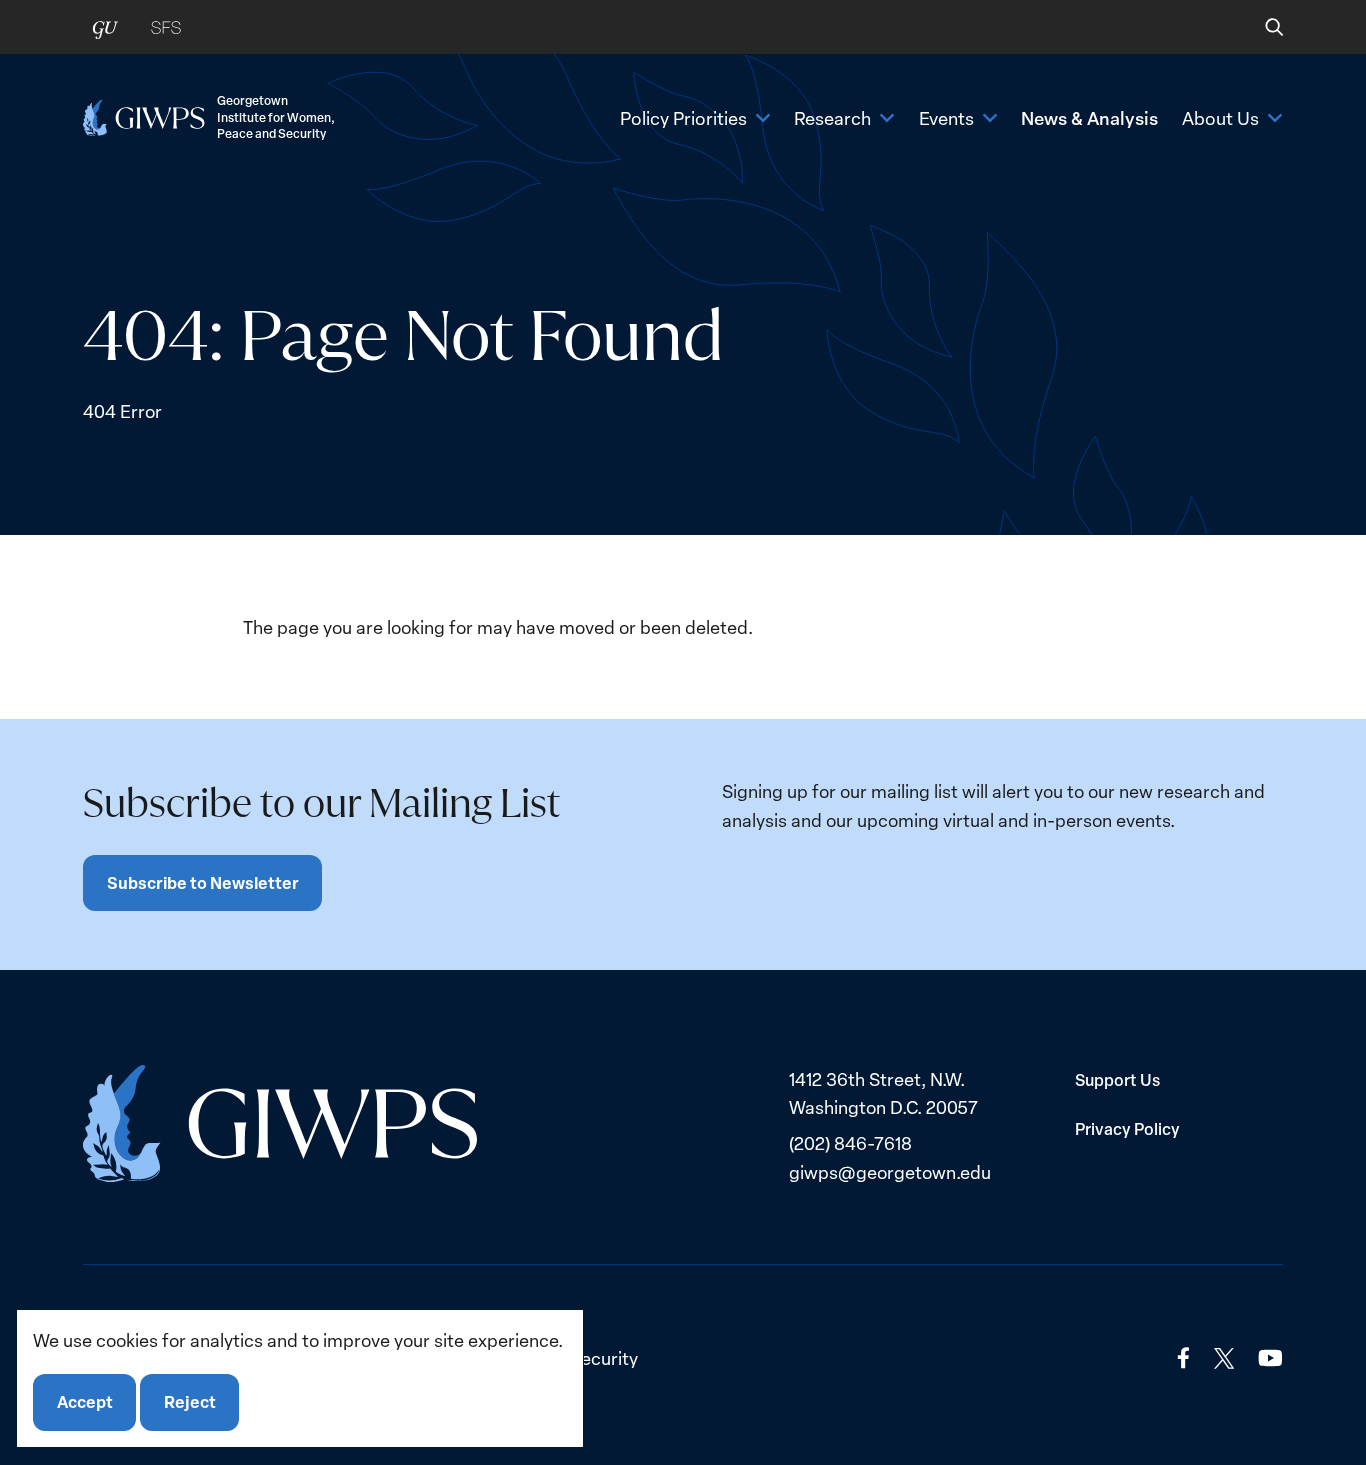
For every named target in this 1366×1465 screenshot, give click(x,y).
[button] (1260, 27)
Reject (190, 1402)
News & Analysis (1089, 118)
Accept (85, 1402)
